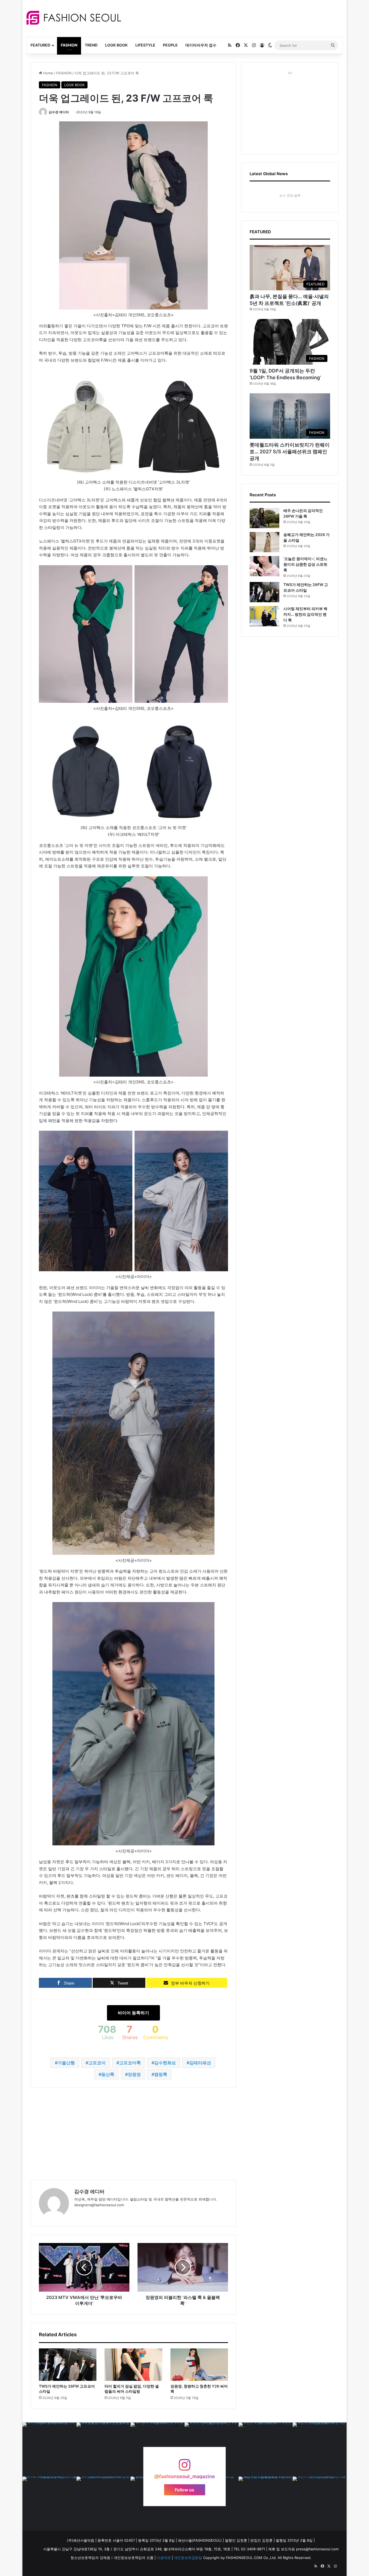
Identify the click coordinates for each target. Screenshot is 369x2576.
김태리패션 (200, 2063)
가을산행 (66, 2063)
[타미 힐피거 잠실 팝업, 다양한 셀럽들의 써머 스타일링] (133, 2365)
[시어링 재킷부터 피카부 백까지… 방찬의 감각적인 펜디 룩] (264, 616)
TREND (91, 45)
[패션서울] (74, 18)
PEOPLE (170, 45)
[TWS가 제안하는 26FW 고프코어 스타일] (68, 2365)
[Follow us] (185, 2467)
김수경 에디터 (59, 112)
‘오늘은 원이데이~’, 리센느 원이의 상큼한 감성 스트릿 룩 (305, 564)
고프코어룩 (130, 2063)
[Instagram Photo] (49, 2449)
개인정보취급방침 (188, 2558)
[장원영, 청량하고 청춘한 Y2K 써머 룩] (199, 2365)
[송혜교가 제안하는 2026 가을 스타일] (264, 542)
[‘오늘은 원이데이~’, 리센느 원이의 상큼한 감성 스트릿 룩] (264, 566)
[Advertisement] (233, 18)
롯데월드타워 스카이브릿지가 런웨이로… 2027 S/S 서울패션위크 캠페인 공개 (290, 452)
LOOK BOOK (116, 45)
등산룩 (108, 2074)
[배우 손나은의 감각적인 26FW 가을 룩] (264, 518)
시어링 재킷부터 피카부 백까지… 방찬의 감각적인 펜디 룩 (305, 614)
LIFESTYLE (145, 45)
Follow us (185, 2490)
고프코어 (97, 2063)
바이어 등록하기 (133, 2013)
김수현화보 (165, 2063)
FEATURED (40, 45)
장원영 (134, 2074)
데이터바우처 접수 (201, 45)
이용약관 (164, 2558)
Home (48, 73)
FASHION (69, 45)
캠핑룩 (161, 2074)
